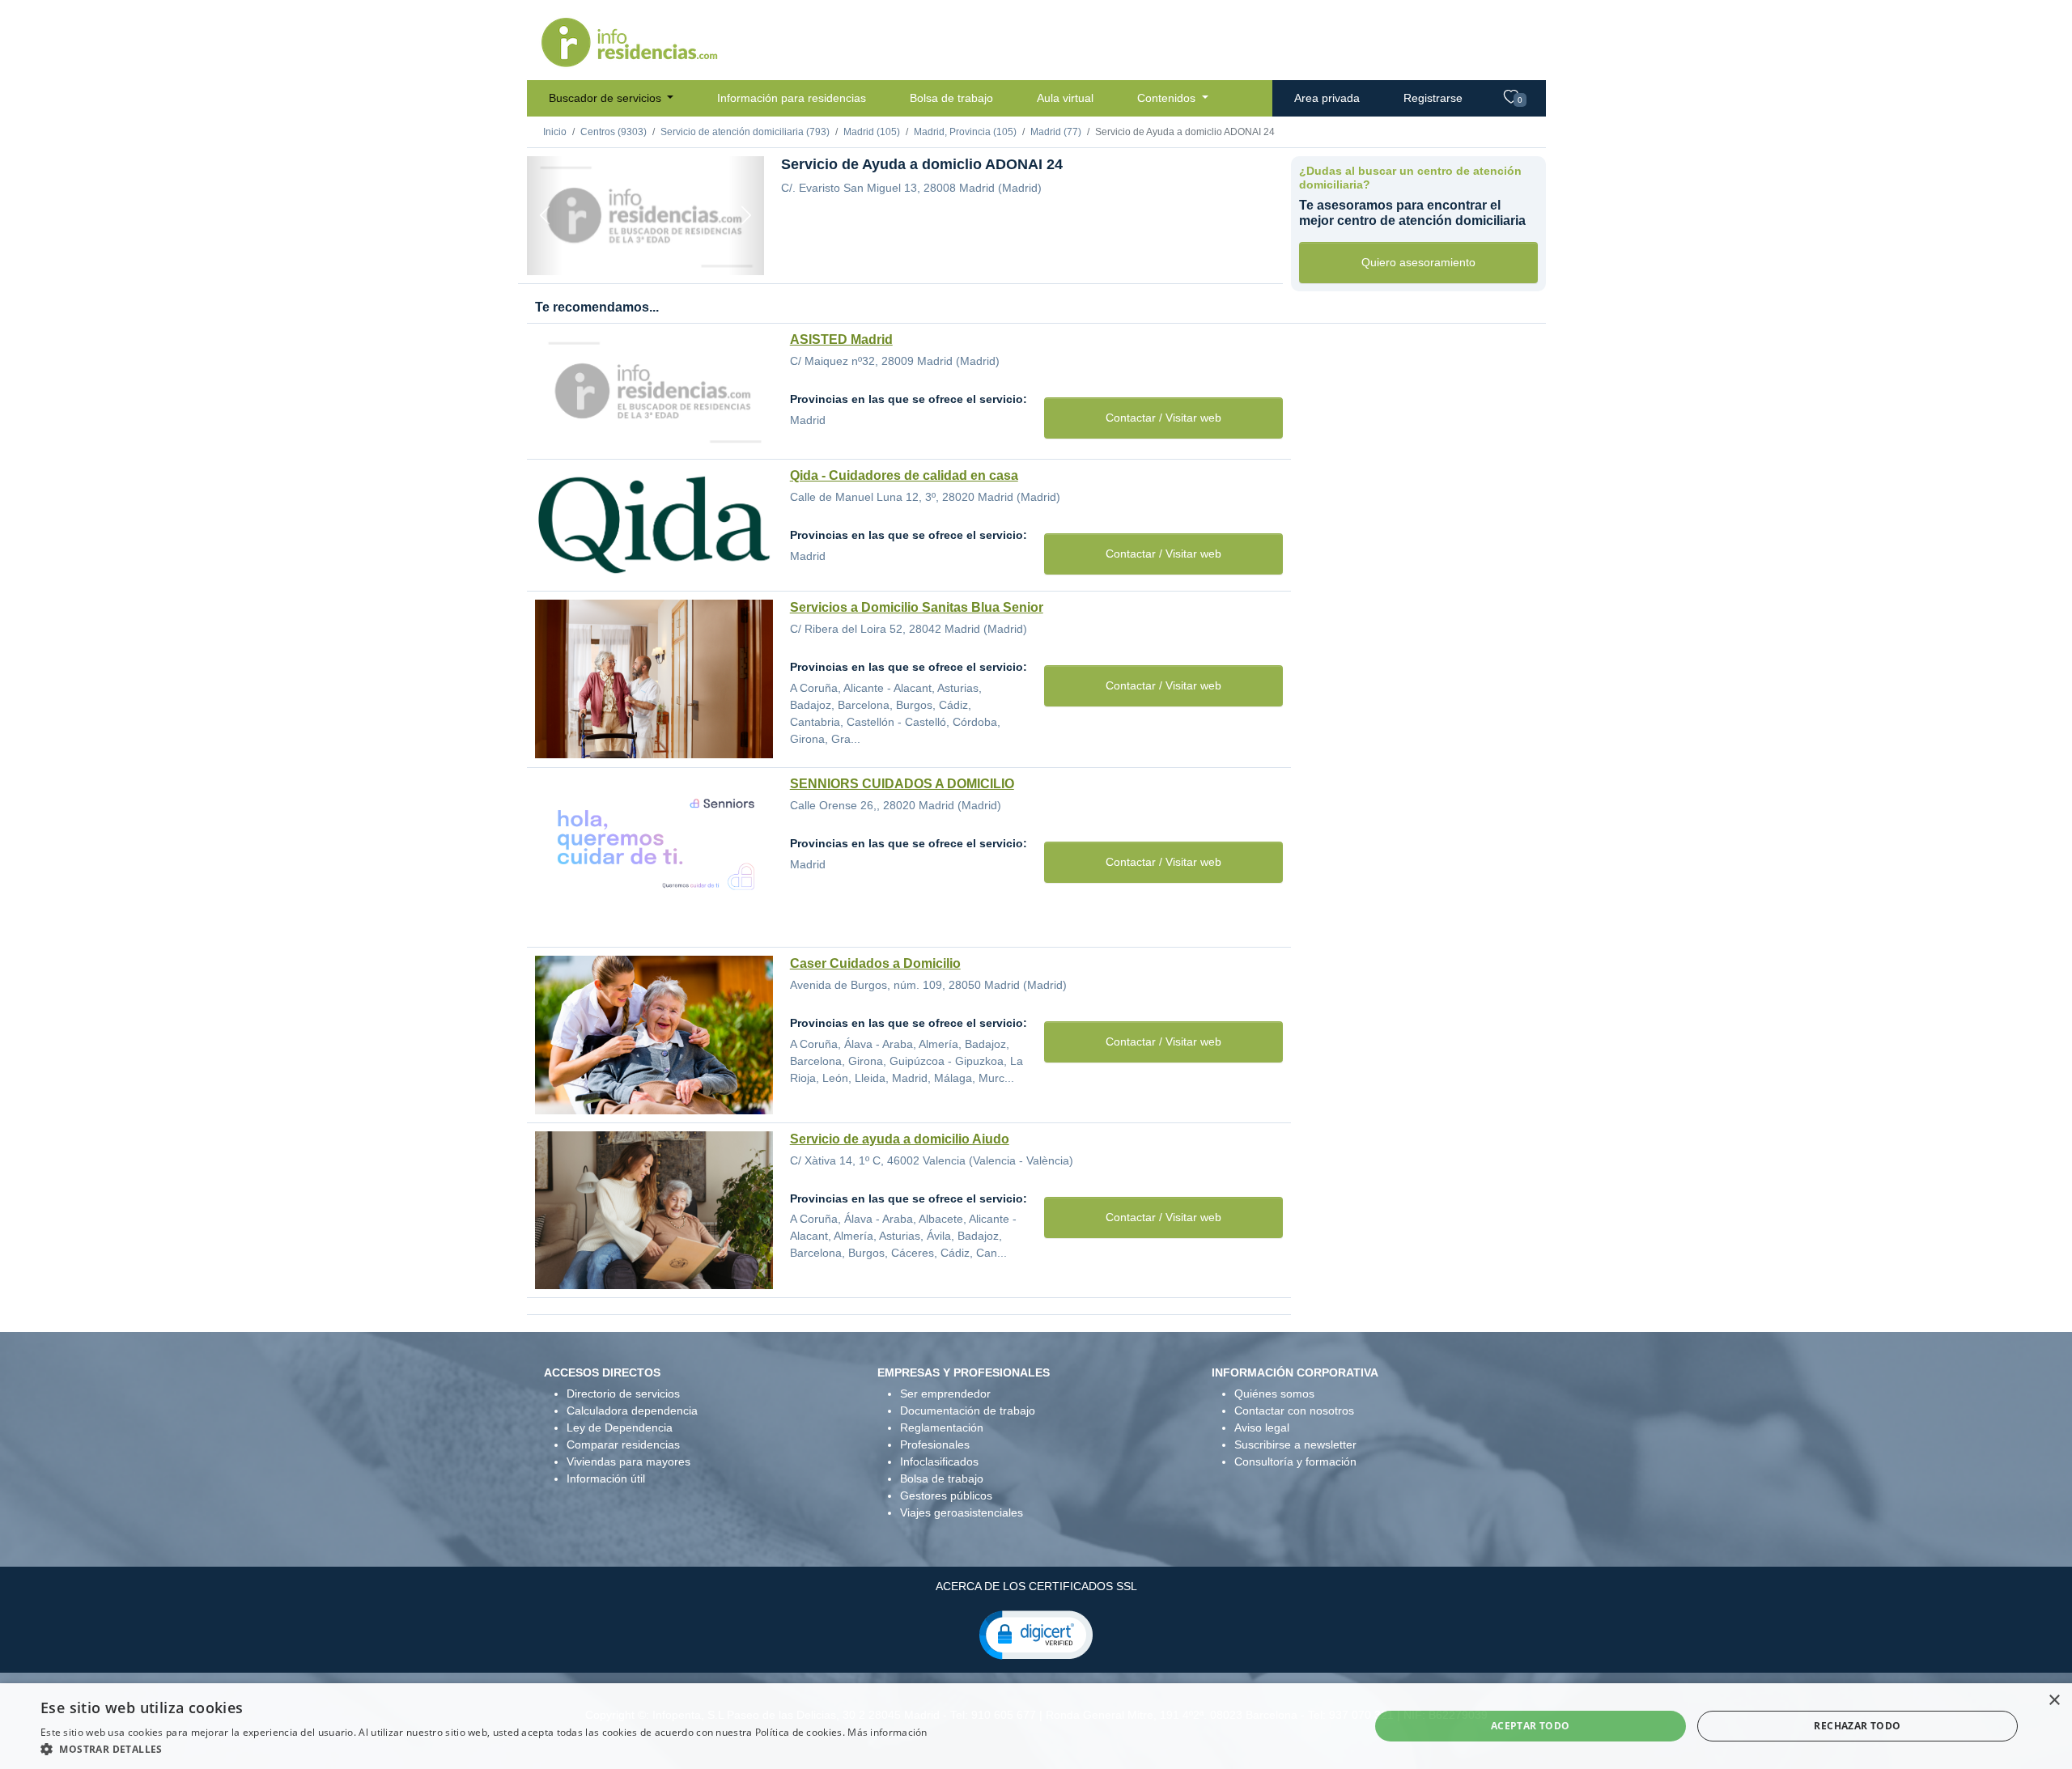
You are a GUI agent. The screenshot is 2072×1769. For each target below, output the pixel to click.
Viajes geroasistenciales (962, 1512)
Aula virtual (1065, 98)
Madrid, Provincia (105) (965, 132)
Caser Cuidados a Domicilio (875, 963)
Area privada (1327, 98)
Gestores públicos (946, 1495)
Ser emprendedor (945, 1394)
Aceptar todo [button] (1531, 1726)
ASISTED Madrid (841, 339)
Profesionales (935, 1444)
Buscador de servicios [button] (607, 98)
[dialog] (1036, 1726)
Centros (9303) (614, 132)
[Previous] (545, 216)
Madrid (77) (1056, 132)
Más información (887, 1732)
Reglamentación (942, 1428)
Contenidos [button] (1168, 98)
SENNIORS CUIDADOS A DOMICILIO (902, 784)
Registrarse (1433, 98)
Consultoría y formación (1295, 1461)
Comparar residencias (623, 1444)
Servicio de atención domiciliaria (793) (745, 132)
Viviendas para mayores (628, 1461)
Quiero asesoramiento (1418, 262)
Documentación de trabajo (968, 1411)
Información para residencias (792, 98)
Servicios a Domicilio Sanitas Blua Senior (917, 607)
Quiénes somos (1274, 1394)
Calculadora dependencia (632, 1411)
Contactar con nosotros (1294, 1411)
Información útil (606, 1478)
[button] (1036, 1634)
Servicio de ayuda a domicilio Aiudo (900, 1139)
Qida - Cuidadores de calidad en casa (904, 475)
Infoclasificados (939, 1461)
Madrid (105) (872, 132)
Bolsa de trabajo (951, 98)
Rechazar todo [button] (1857, 1726)
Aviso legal (1262, 1428)
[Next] (746, 216)
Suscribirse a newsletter (1295, 1444)
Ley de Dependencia (620, 1428)
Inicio (555, 132)
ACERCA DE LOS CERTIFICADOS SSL (1036, 1586)
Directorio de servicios (623, 1394)
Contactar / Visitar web (1163, 418)
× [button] (2054, 1701)
